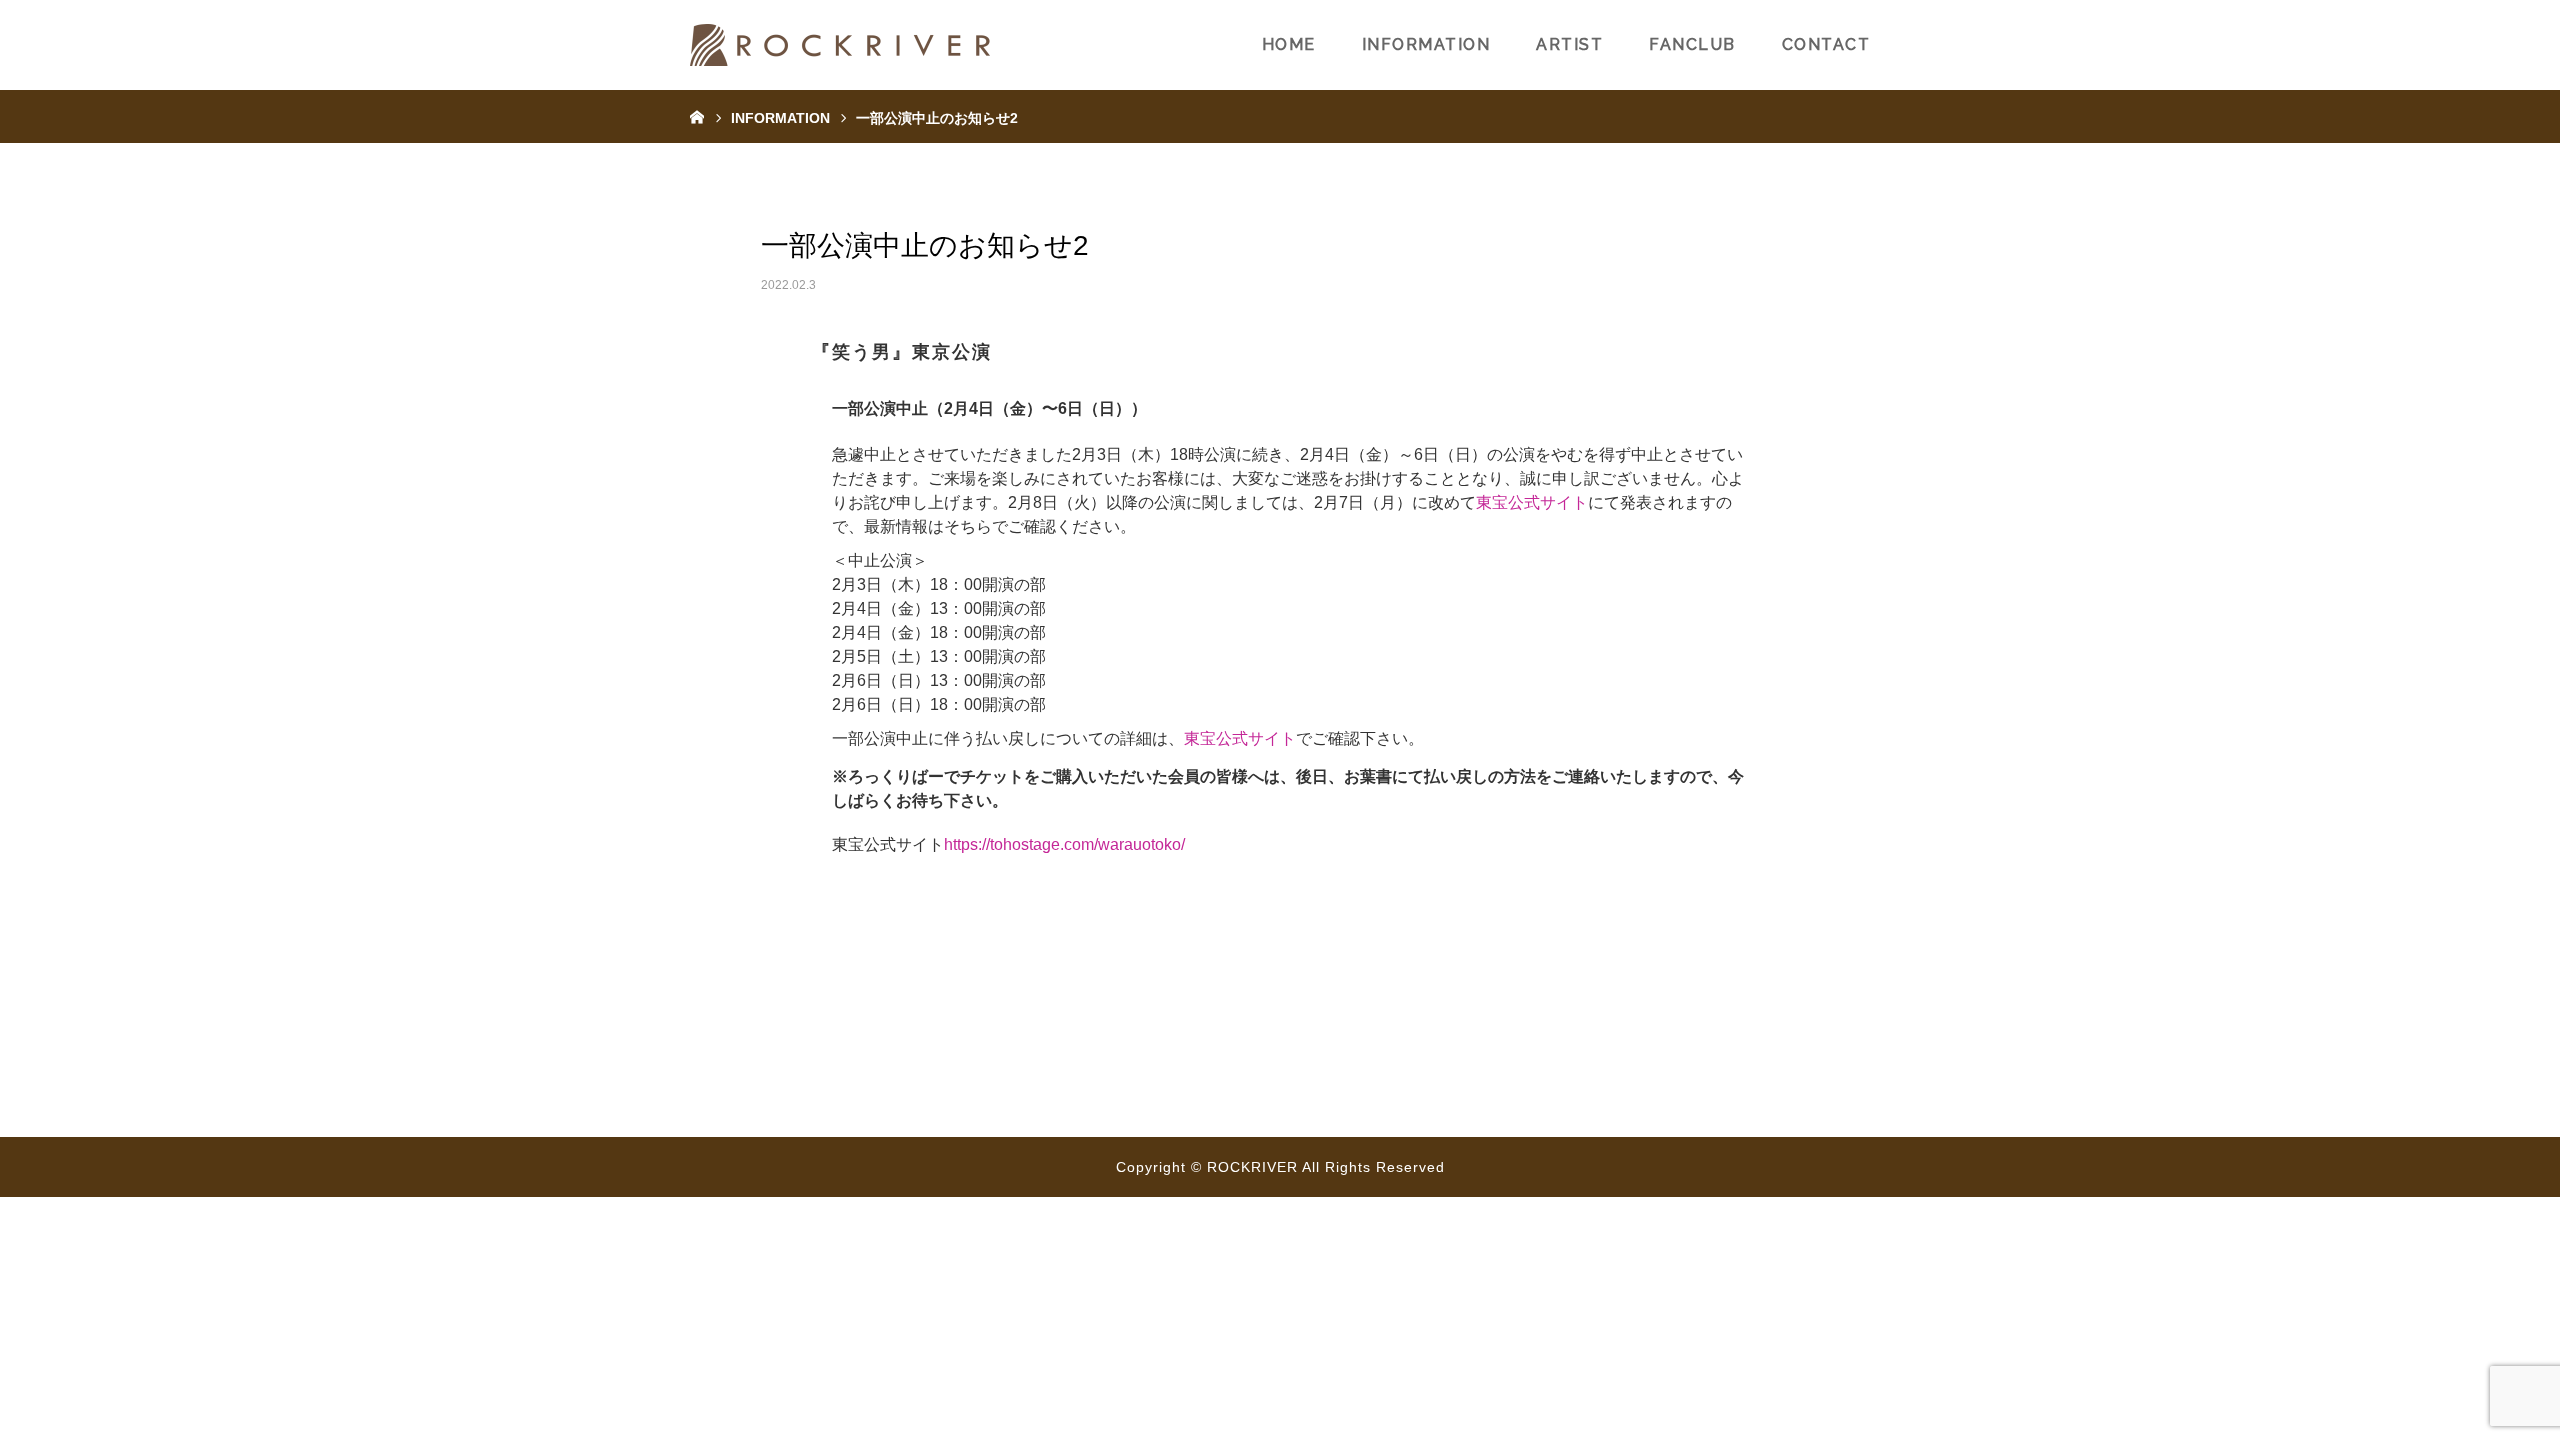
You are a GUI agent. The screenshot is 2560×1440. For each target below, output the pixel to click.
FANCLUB (1692, 44)
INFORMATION (1426, 44)
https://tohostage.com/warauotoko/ (1064, 844)
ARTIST (1569, 44)
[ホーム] (697, 116)
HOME (1289, 44)
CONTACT (1826, 44)
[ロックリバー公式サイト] (840, 45)
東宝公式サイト (1532, 502)
